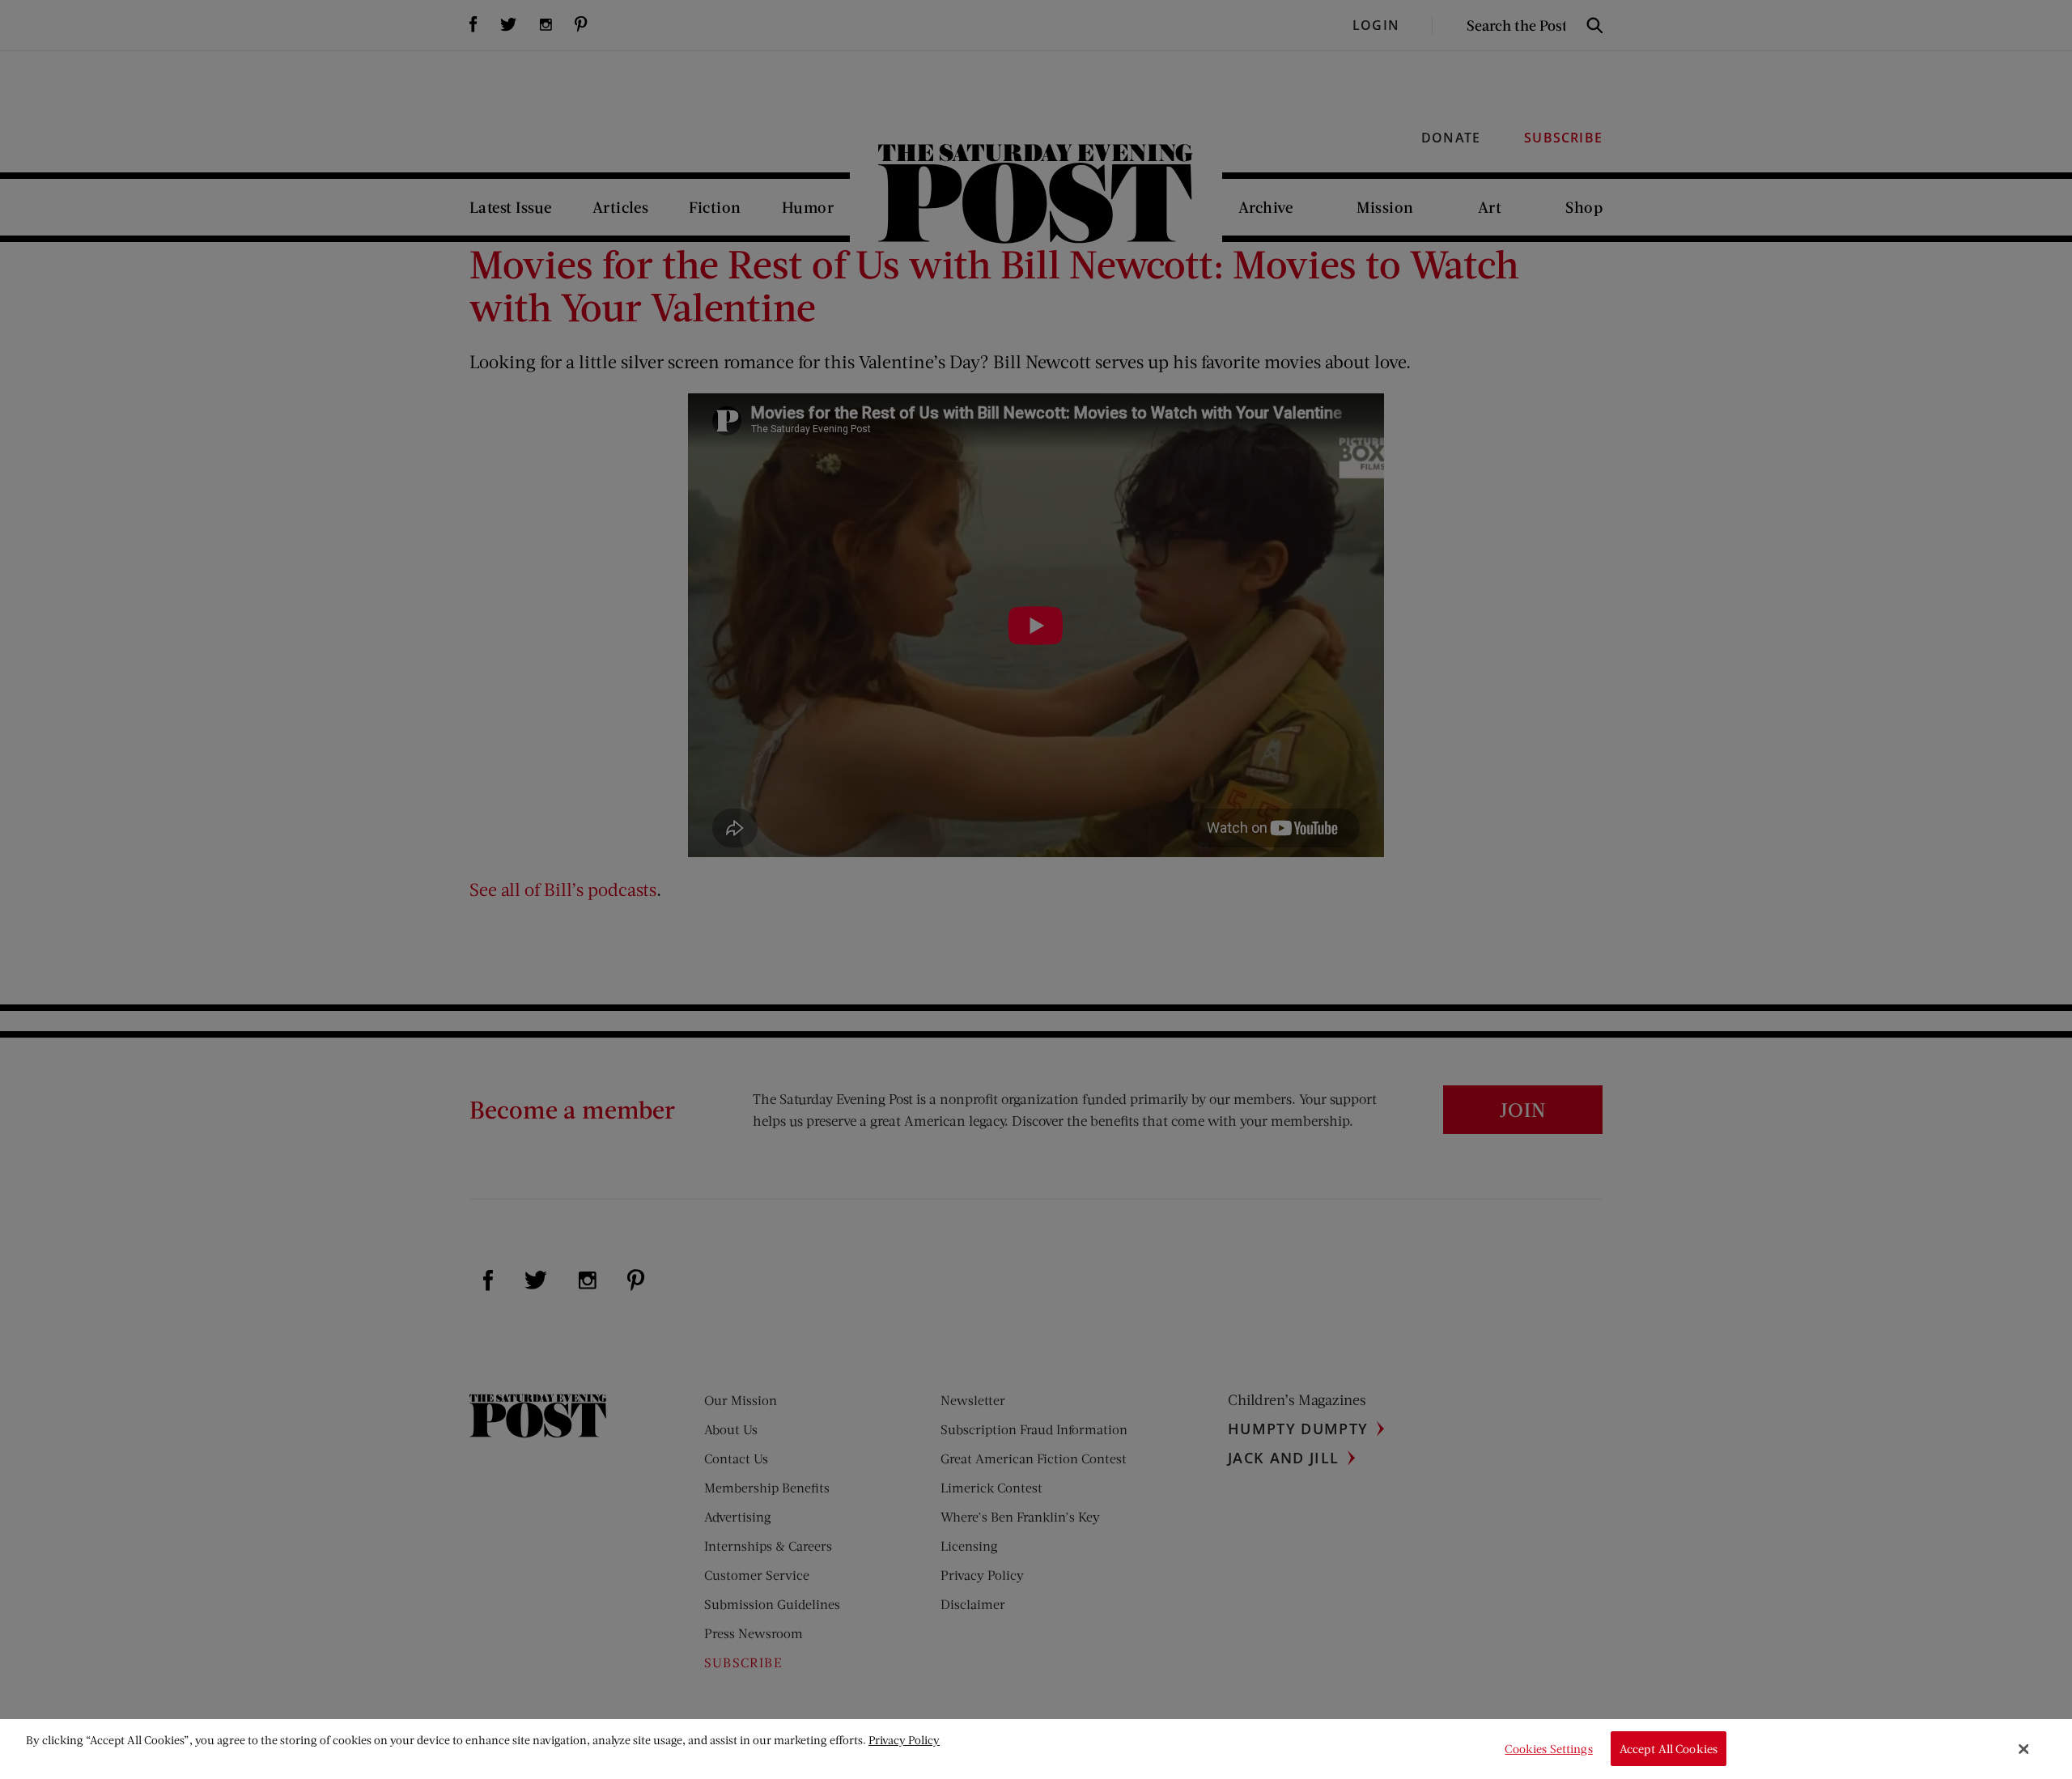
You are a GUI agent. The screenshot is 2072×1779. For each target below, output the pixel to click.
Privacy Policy (904, 1740)
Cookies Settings (1548, 1749)
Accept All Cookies (1669, 1749)
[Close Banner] (2024, 1749)
